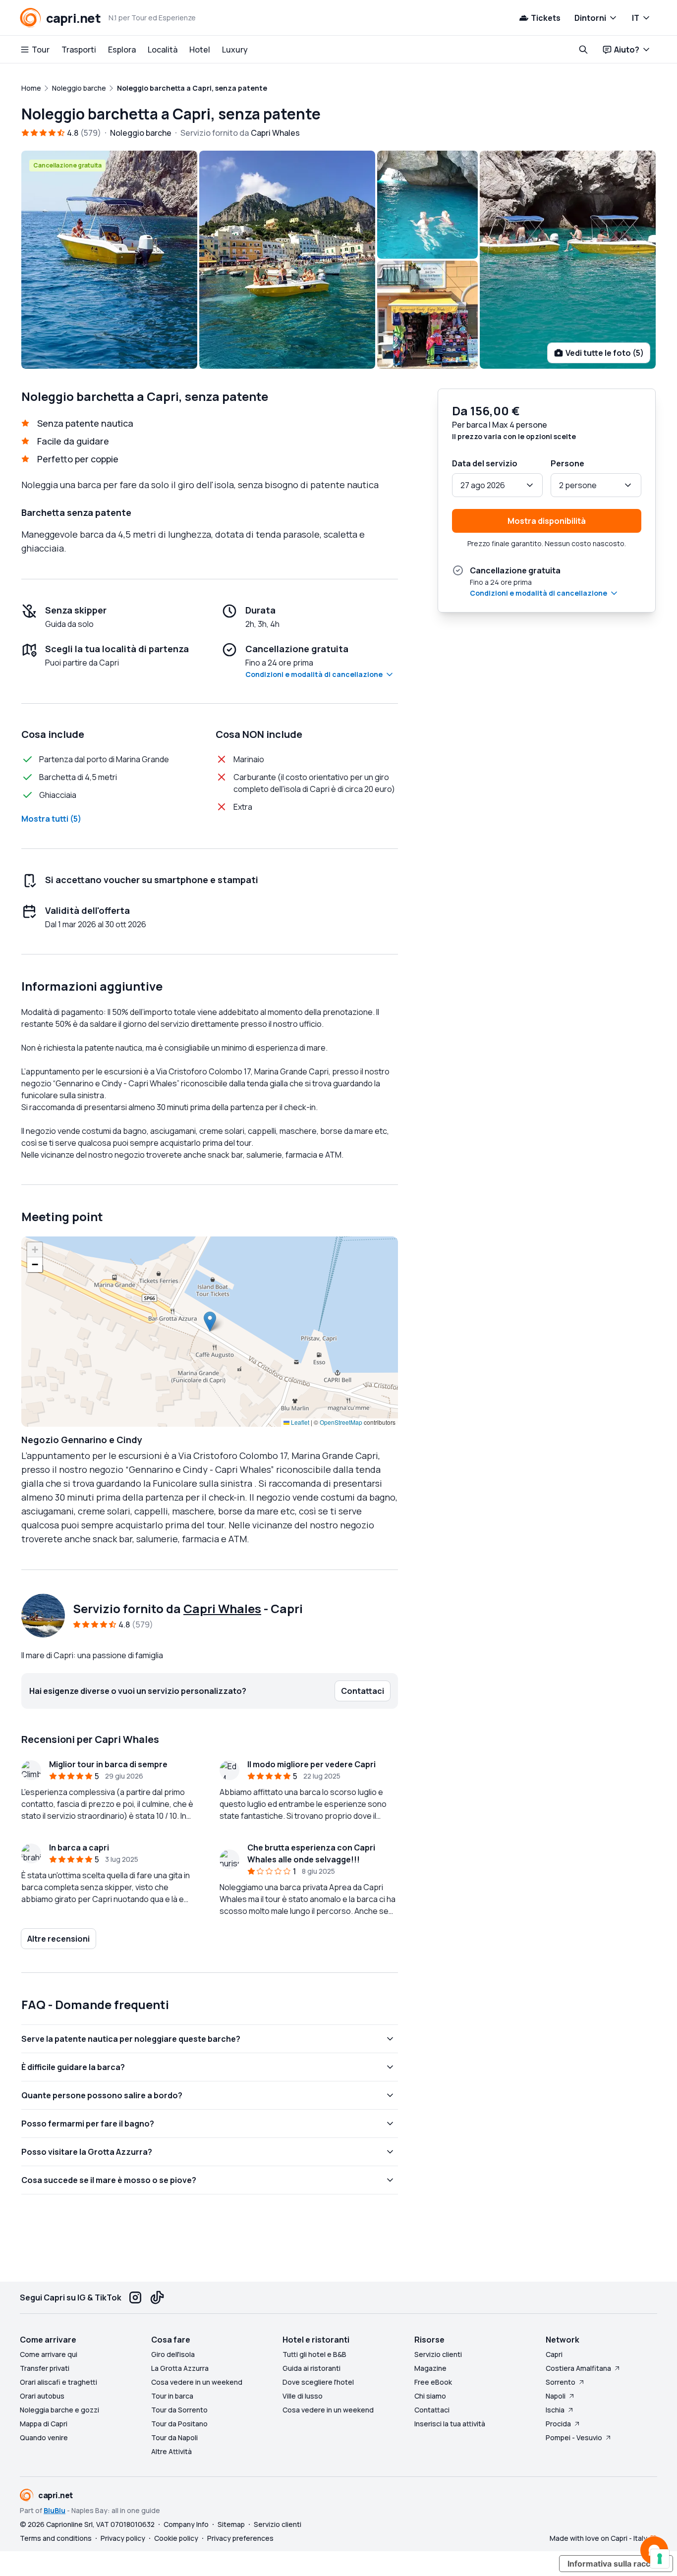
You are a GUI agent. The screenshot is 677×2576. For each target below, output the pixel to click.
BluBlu (55, 2510)
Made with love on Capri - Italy (598, 2538)
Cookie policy (176, 2538)
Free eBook (433, 2382)
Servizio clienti (438, 2354)
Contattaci (432, 2410)
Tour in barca (172, 2396)
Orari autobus (42, 2396)
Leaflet (299, 1422)
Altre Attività (171, 2451)
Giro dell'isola (173, 2354)
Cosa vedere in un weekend (197, 2382)
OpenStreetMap (341, 1422)
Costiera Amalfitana (578, 2368)
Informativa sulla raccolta (616, 2564)
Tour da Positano (179, 2424)
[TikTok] (157, 2297)
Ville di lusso (303, 2396)
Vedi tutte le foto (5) (605, 353)
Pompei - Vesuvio (574, 2437)
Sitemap (231, 2524)
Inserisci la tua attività (450, 2424)
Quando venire (44, 2437)
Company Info (186, 2524)
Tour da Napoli (174, 2437)
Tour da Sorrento (179, 2410)
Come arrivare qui (49, 2354)
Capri (554, 2354)
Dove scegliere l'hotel (318, 2382)
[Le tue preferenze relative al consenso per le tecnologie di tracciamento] (660, 2559)
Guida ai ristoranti (311, 2368)
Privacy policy (123, 2538)
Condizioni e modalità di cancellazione (314, 674)
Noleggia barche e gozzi (59, 2410)
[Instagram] (135, 2297)
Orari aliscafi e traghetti (58, 2382)
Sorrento (561, 2382)
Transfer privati (45, 2368)
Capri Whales (222, 1608)
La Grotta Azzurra (180, 2368)
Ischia (555, 2410)
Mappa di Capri (44, 2424)
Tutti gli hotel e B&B (314, 2354)
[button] (210, 1321)
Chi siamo (430, 2396)
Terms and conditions (56, 2538)
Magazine (430, 2368)
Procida (558, 2424)
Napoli (556, 2396)
